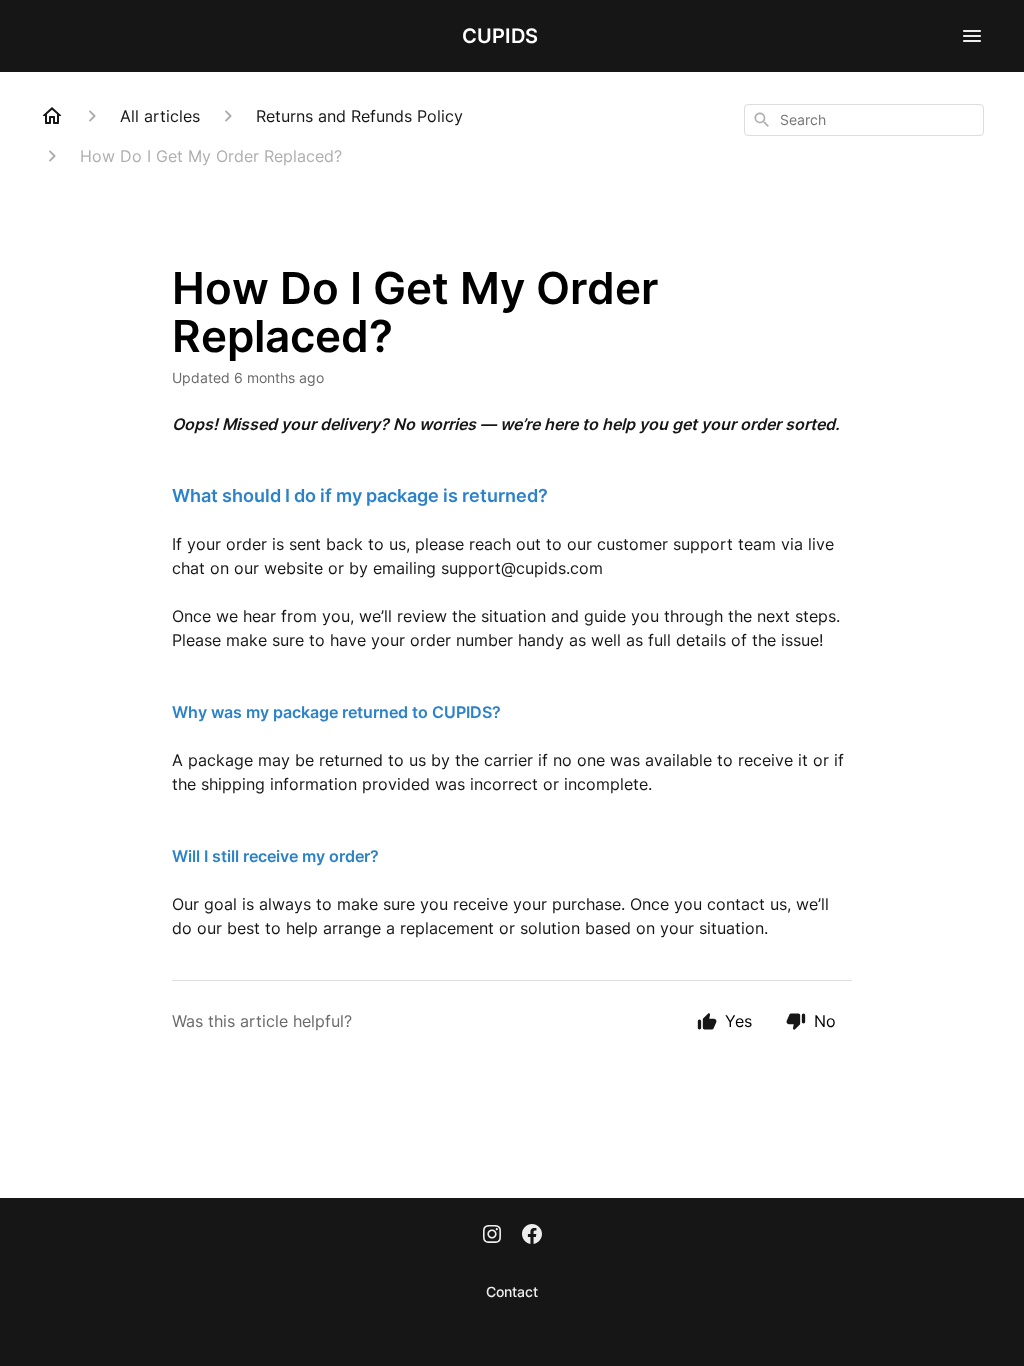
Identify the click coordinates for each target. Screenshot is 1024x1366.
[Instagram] (492, 1236)
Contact (512, 1291)
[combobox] (864, 120)
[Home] (52, 116)
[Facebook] (532, 1236)
